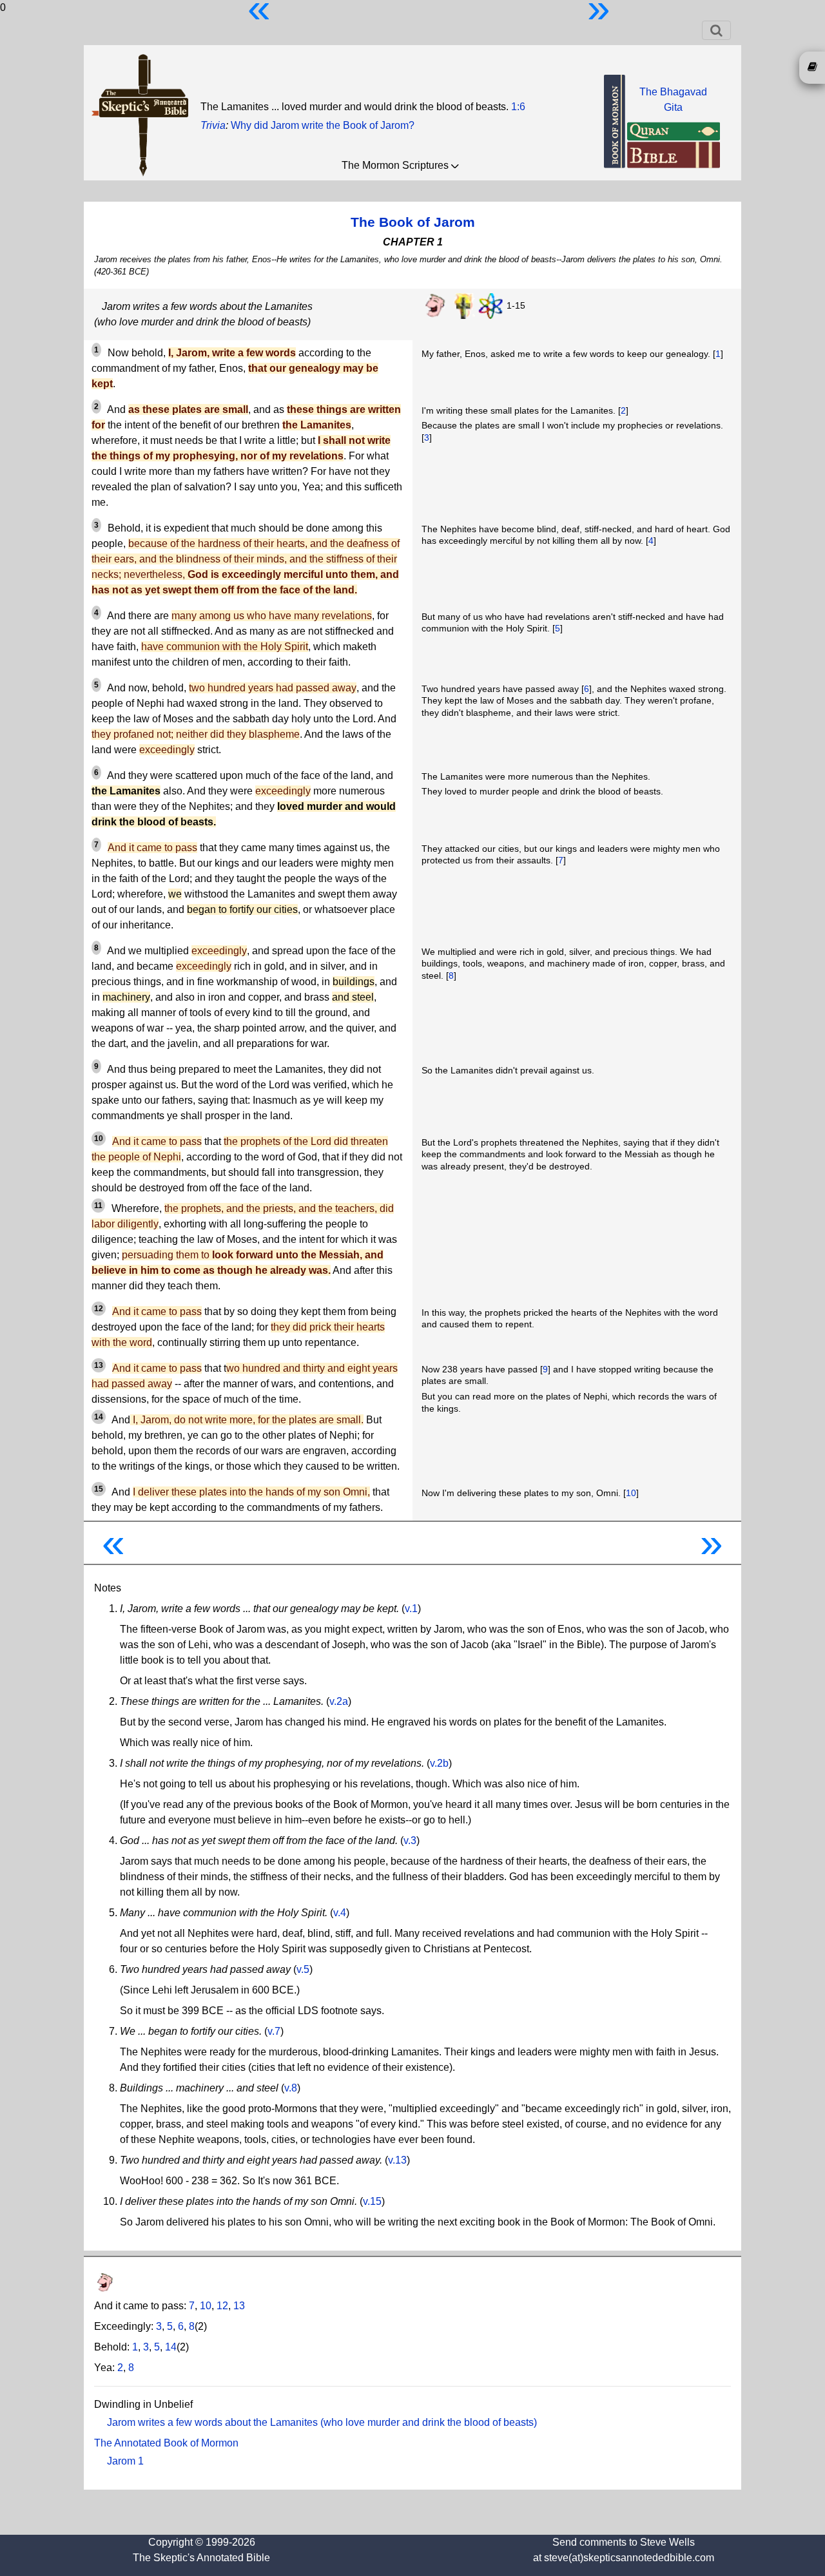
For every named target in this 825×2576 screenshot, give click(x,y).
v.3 (410, 1841)
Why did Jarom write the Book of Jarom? (323, 125)
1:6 (518, 107)
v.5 (303, 1969)
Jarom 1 (125, 2461)
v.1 (411, 1609)
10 (631, 1493)
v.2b (439, 1763)
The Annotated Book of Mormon (166, 2443)
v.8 (291, 2088)
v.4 (340, 1913)
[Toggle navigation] (716, 30)
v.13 (397, 2160)
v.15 (372, 2201)
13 (239, 2306)
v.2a (339, 1701)
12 (222, 2306)
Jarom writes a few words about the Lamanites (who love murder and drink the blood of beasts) (322, 2422)
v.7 (274, 2031)
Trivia (213, 125)
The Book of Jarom (413, 222)
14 (171, 2347)
